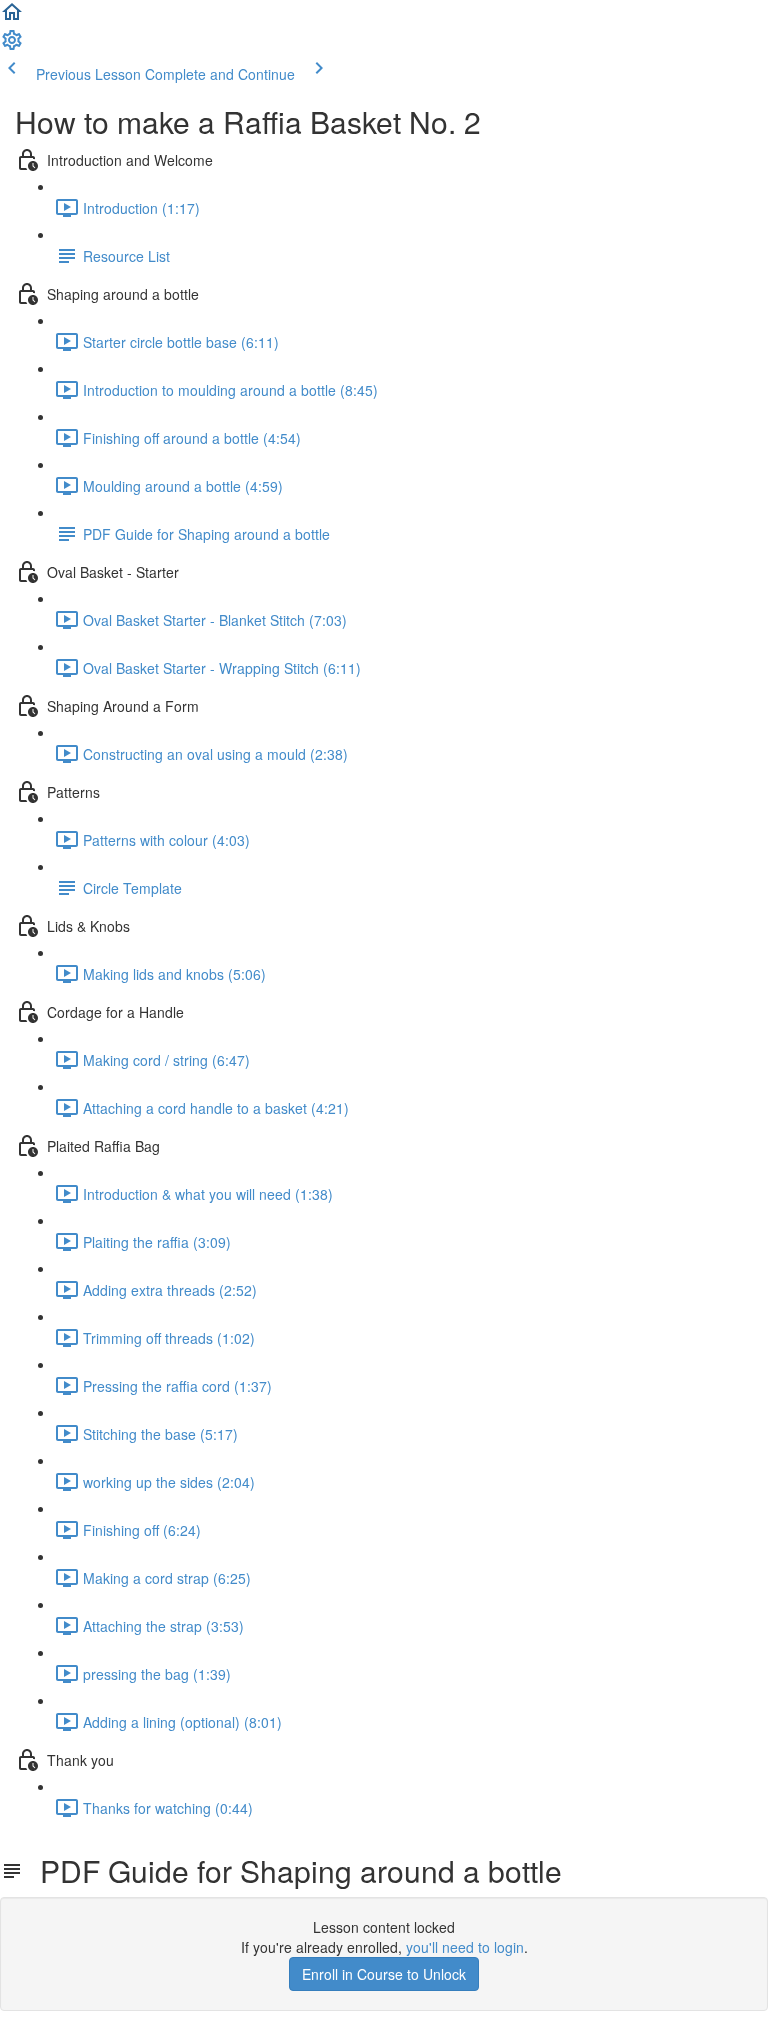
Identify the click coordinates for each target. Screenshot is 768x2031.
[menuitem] (12, 46)
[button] (12, 18)
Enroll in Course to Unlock (384, 1974)
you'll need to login (465, 1947)
